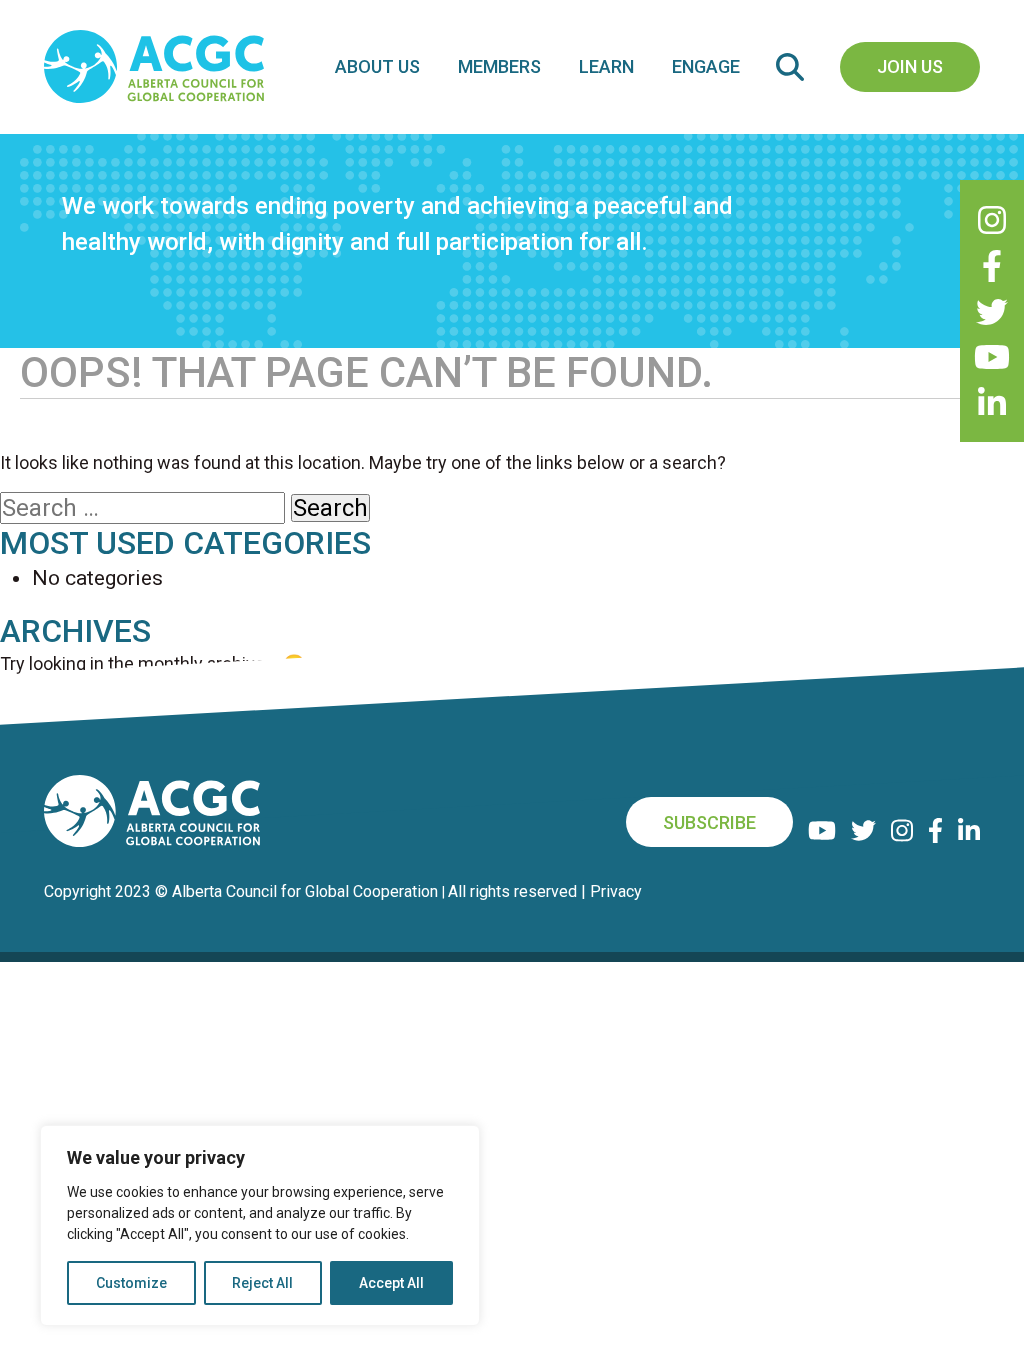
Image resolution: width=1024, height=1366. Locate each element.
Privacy (616, 891)
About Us (377, 66)
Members (499, 66)
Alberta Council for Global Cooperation (305, 891)
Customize (131, 1283)
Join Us (910, 66)
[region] (260, 1225)
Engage (706, 66)
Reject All (262, 1283)
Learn (606, 66)
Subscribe (709, 822)
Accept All (391, 1283)
